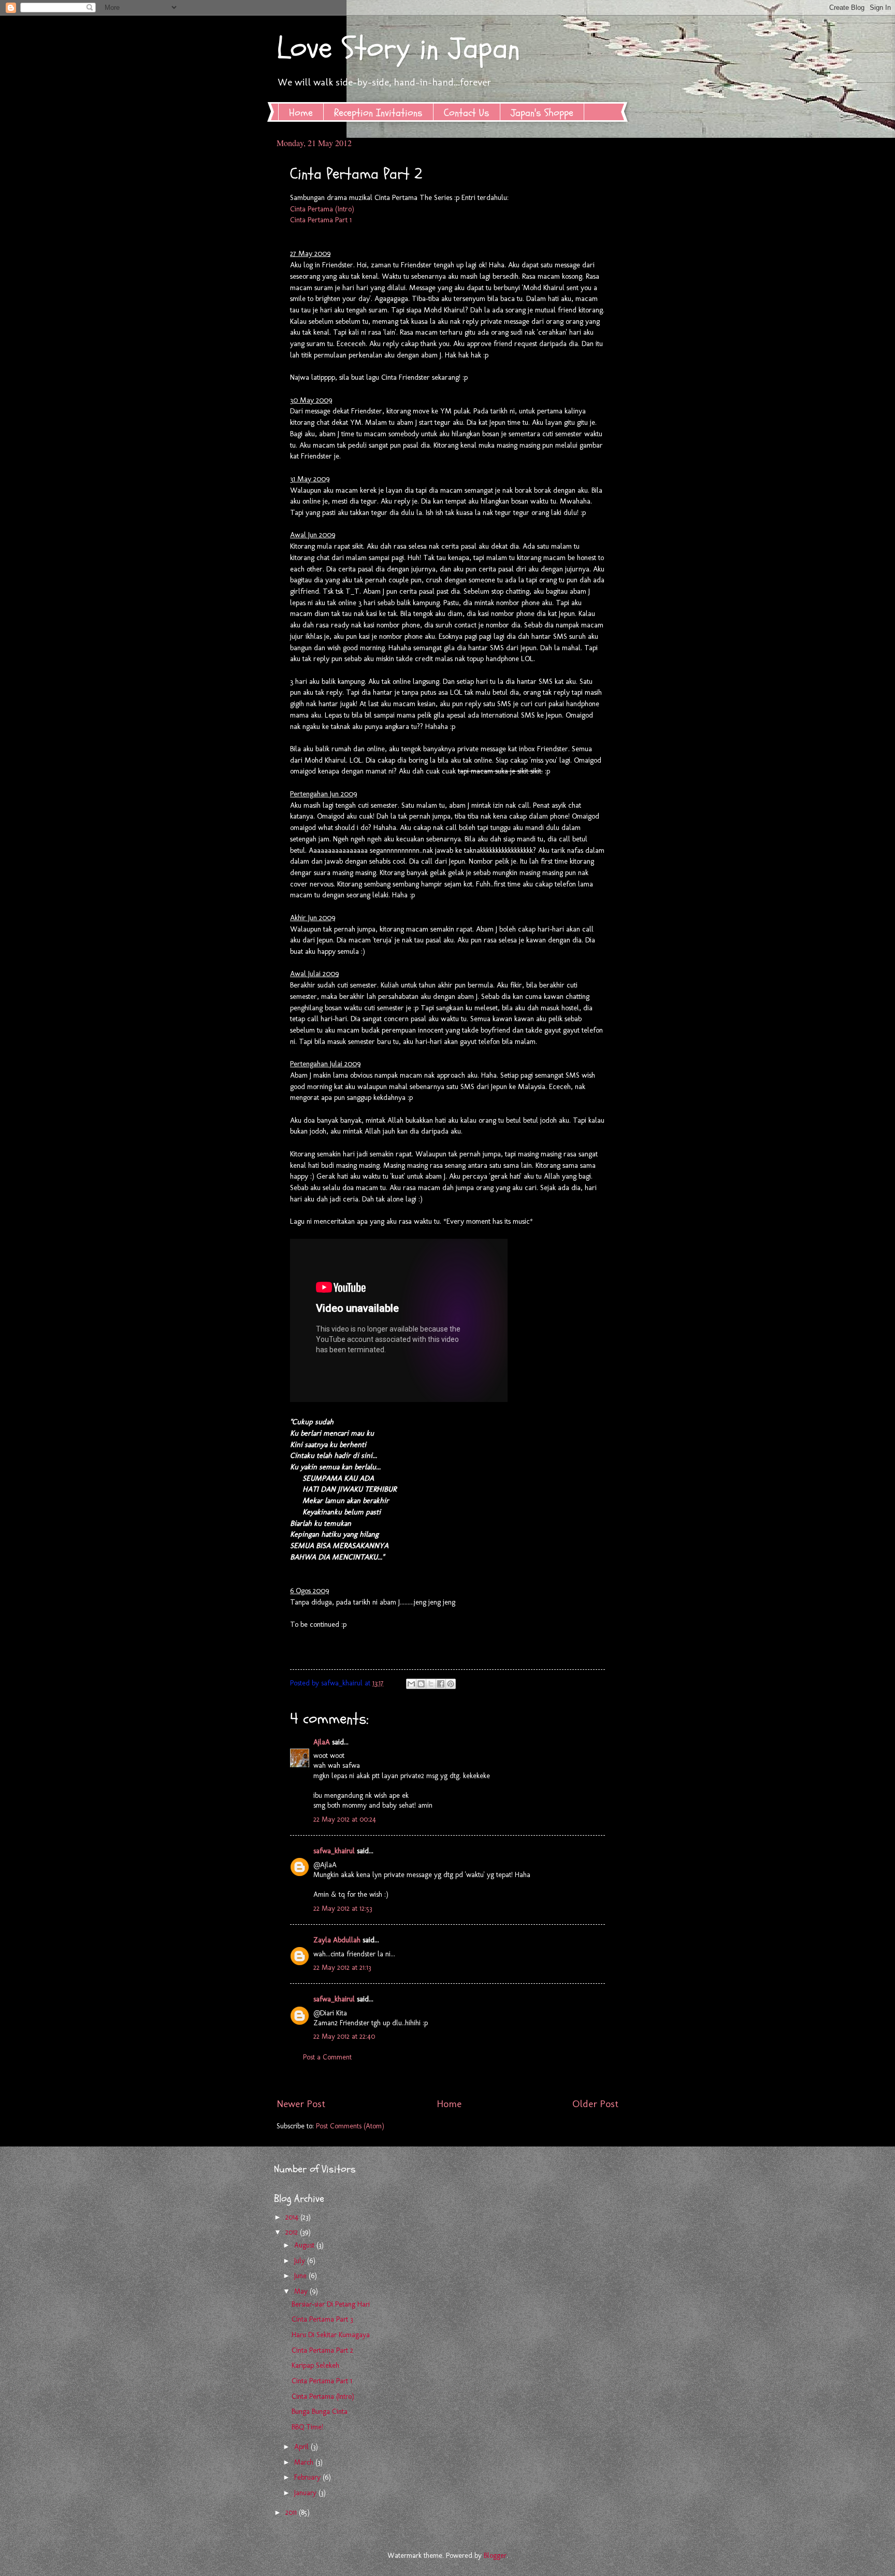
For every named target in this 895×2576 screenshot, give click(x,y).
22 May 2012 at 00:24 (345, 1819)
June (301, 2276)
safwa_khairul (334, 1851)
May (302, 2291)
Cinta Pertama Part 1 (321, 220)
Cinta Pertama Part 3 (322, 2319)
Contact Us (467, 113)
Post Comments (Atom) (350, 2126)
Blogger (495, 2556)
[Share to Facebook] (441, 1684)
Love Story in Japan (398, 48)
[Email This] (411, 1684)
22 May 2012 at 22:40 (344, 2036)
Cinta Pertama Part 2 (322, 2350)
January (306, 2493)
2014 (293, 2217)
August (305, 2245)
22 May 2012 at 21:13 (342, 1967)
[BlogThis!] (421, 1684)
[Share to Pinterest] (451, 1684)
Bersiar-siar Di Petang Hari (331, 2304)
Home (301, 113)
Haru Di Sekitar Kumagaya (331, 2335)
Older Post (595, 2104)
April (302, 2447)
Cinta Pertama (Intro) (322, 209)
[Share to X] (431, 1684)
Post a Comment (327, 2057)
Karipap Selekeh (315, 2365)
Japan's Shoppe (542, 113)
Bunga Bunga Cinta (320, 2412)
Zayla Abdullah (337, 1940)
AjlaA (322, 1742)
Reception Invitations (378, 113)
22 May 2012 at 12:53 (343, 1908)
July (301, 2261)
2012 (293, 2232)
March (305, 2462)
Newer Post (301, 2104)
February (308, 2477)
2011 (292, 2513)
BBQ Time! (307, 2427)
